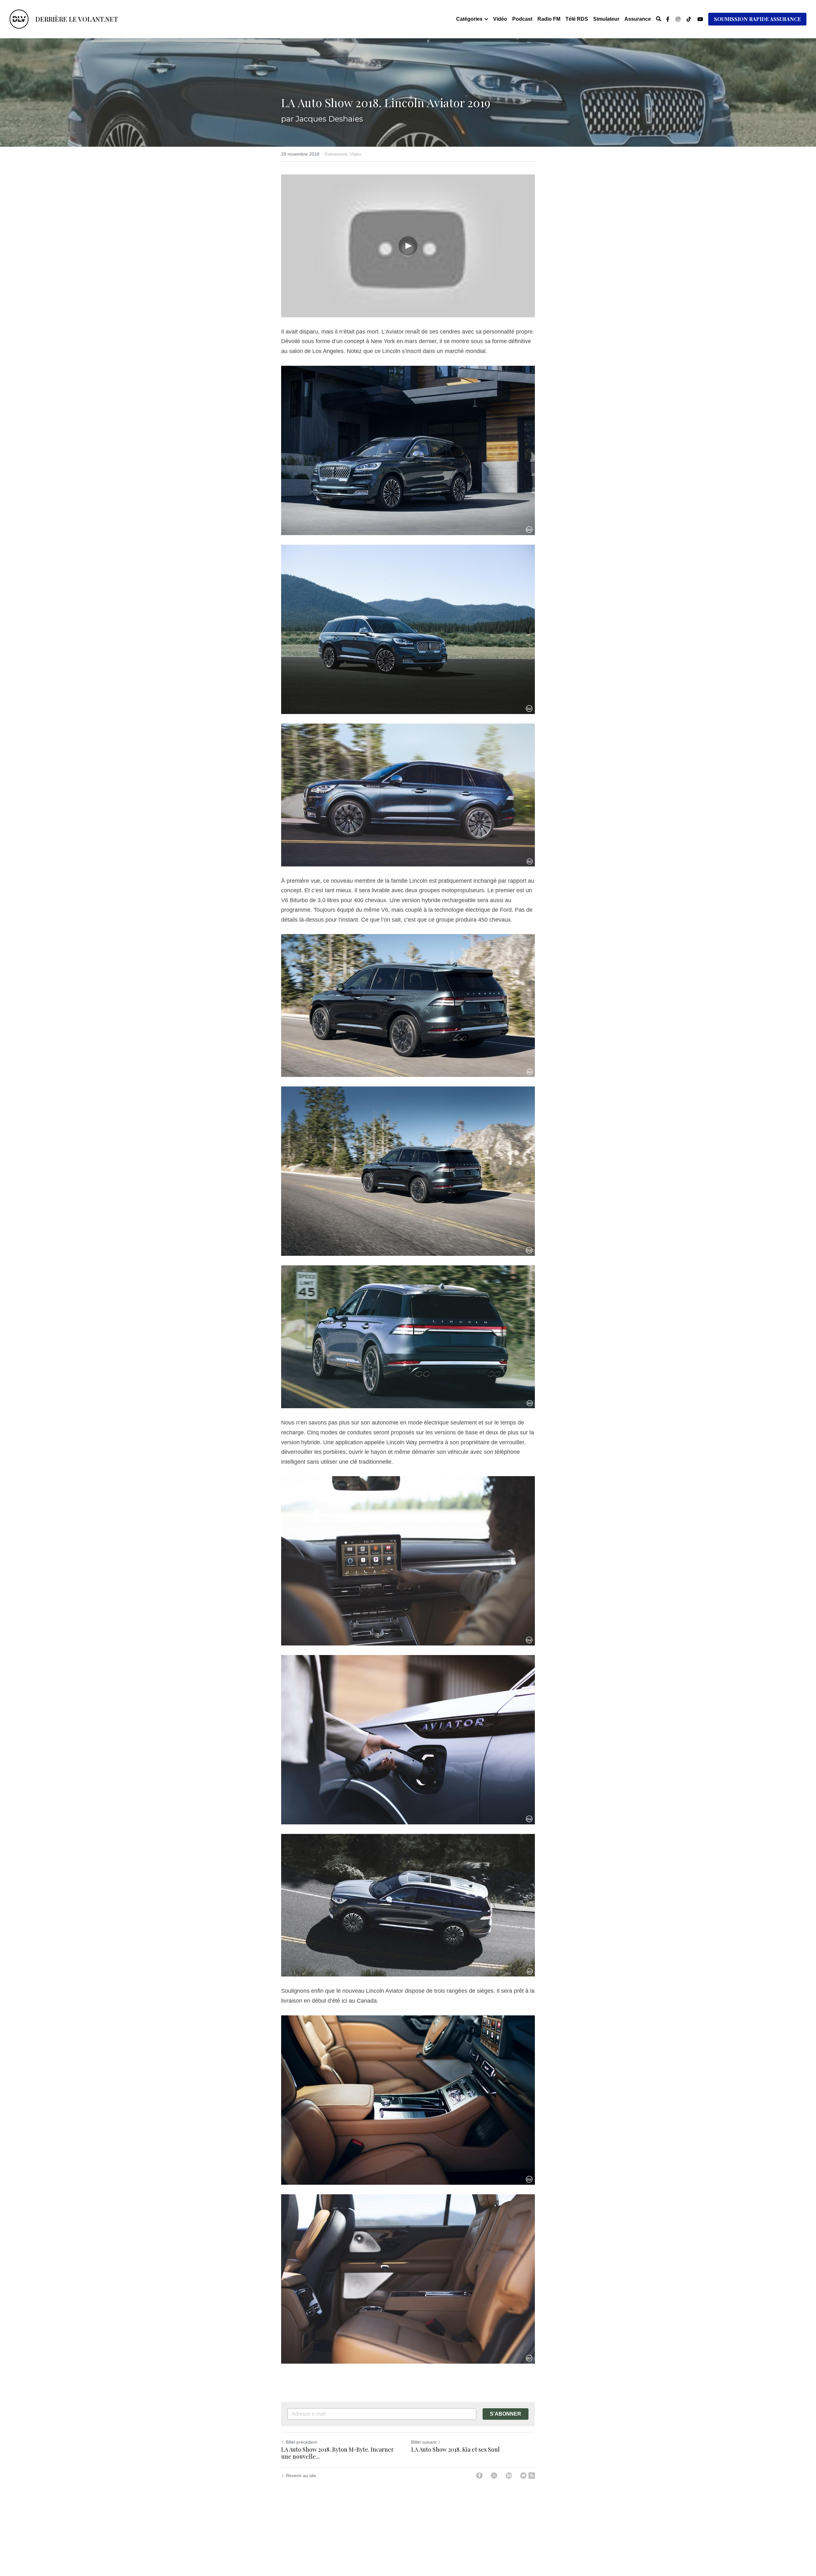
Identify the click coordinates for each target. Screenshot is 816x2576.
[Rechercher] (659, 19)
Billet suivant (424, 2442)
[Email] (523, 2476)
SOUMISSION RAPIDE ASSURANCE (757, 19)
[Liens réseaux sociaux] (668, 19)
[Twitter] (494, 2476)
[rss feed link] (532, 2476)
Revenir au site (301, 2476)
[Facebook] (479, 2476)
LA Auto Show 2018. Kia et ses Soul (455, 2450)
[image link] (19, 19)
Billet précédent (301, 2442)
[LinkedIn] (509, 2476)
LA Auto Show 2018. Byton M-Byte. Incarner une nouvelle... (337, 2453)
